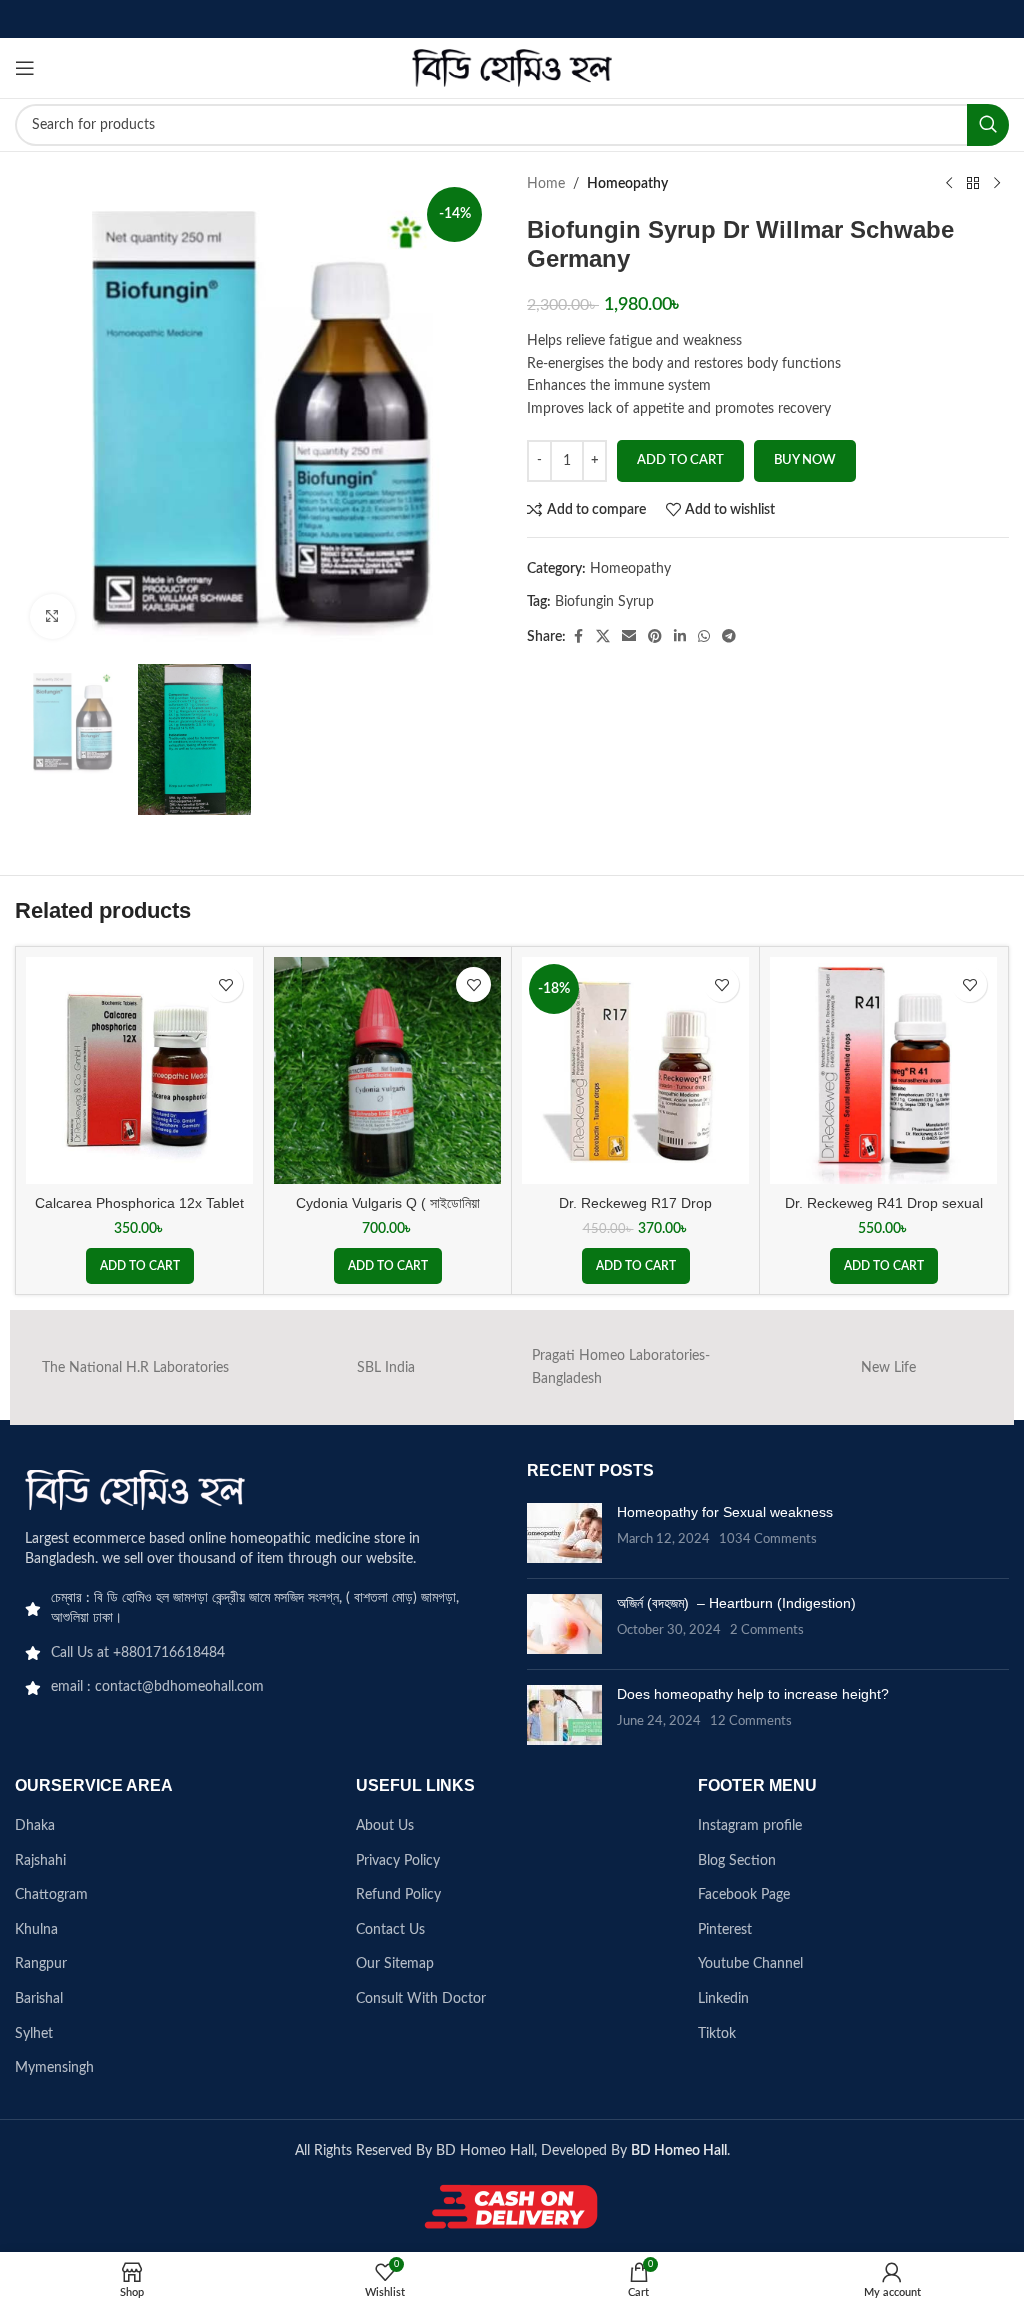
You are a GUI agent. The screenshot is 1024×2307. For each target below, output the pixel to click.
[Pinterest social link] (655, 637)
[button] (140, 1266)
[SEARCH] (988, 125)
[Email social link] (629, 637)
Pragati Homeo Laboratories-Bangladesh (621, 1367)
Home (546, 184)
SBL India (386, 1368)
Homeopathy (627, 184)
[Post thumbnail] (564, 1533)
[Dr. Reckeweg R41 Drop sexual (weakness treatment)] (883, 1070)
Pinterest (725, 1930)
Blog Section (737, 1861)
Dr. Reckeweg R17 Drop (635, 1203)
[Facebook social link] (578, 637)
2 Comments (767, 1630)
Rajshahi (40, 1861)
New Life (888, 1368)
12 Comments (751, 1721)
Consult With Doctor (421, 1999)
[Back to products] (973, 184)
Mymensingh (54, 2068)
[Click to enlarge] (52, 616)
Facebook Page (744, 1895)
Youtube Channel (750, 1964)
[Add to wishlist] (225, 984)
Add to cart (680, 460)
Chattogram (51, 1895)
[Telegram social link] (729, 637)
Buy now (805, 460)
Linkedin (723, 1999)
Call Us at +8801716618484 (138, 1653)
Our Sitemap (395, 1964)
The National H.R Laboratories (135, 1368)
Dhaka (35, 1826)
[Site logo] (512, 68)
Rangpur (41, 1964)
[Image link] (135, 1490)
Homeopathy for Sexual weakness (725, 1512)
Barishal (39, 1999)
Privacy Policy (398, 1861)
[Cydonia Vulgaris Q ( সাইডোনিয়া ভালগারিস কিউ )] (387, 1070)
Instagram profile (750, 1826)
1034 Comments (768, 1539)
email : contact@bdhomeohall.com (157, 1687)
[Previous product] (949, 184)
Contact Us (390, 1930)
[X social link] (603, 637)
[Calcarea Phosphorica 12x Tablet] (139, 1070)
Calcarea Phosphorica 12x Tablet (139, 1203)
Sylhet (34, 2034)
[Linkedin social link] (680, 637)
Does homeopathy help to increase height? (753, 1694)
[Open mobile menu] (25, 68)
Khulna (36, 1930)
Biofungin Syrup (604, 602)
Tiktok (717, 2034)
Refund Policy (398, 1895)
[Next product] (997, 184)
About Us (385, 1826)
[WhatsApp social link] (704, 637)
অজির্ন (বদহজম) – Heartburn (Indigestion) (736, 1603)
